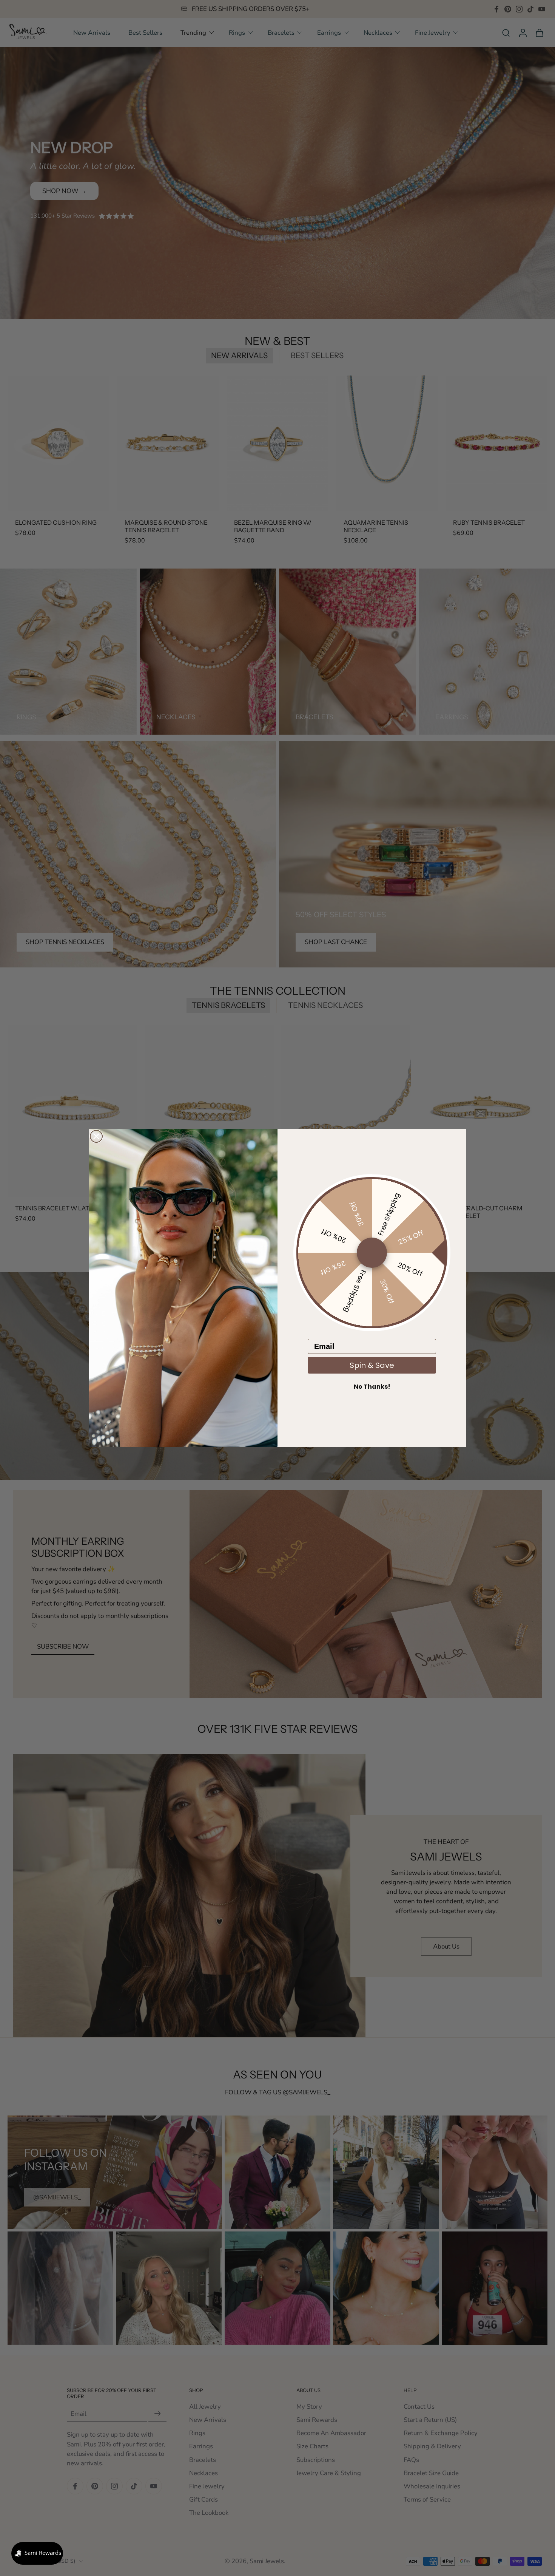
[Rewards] (37, 2553)
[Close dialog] (96, 1136)
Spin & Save (372, 1365)
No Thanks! (372, 1387)
